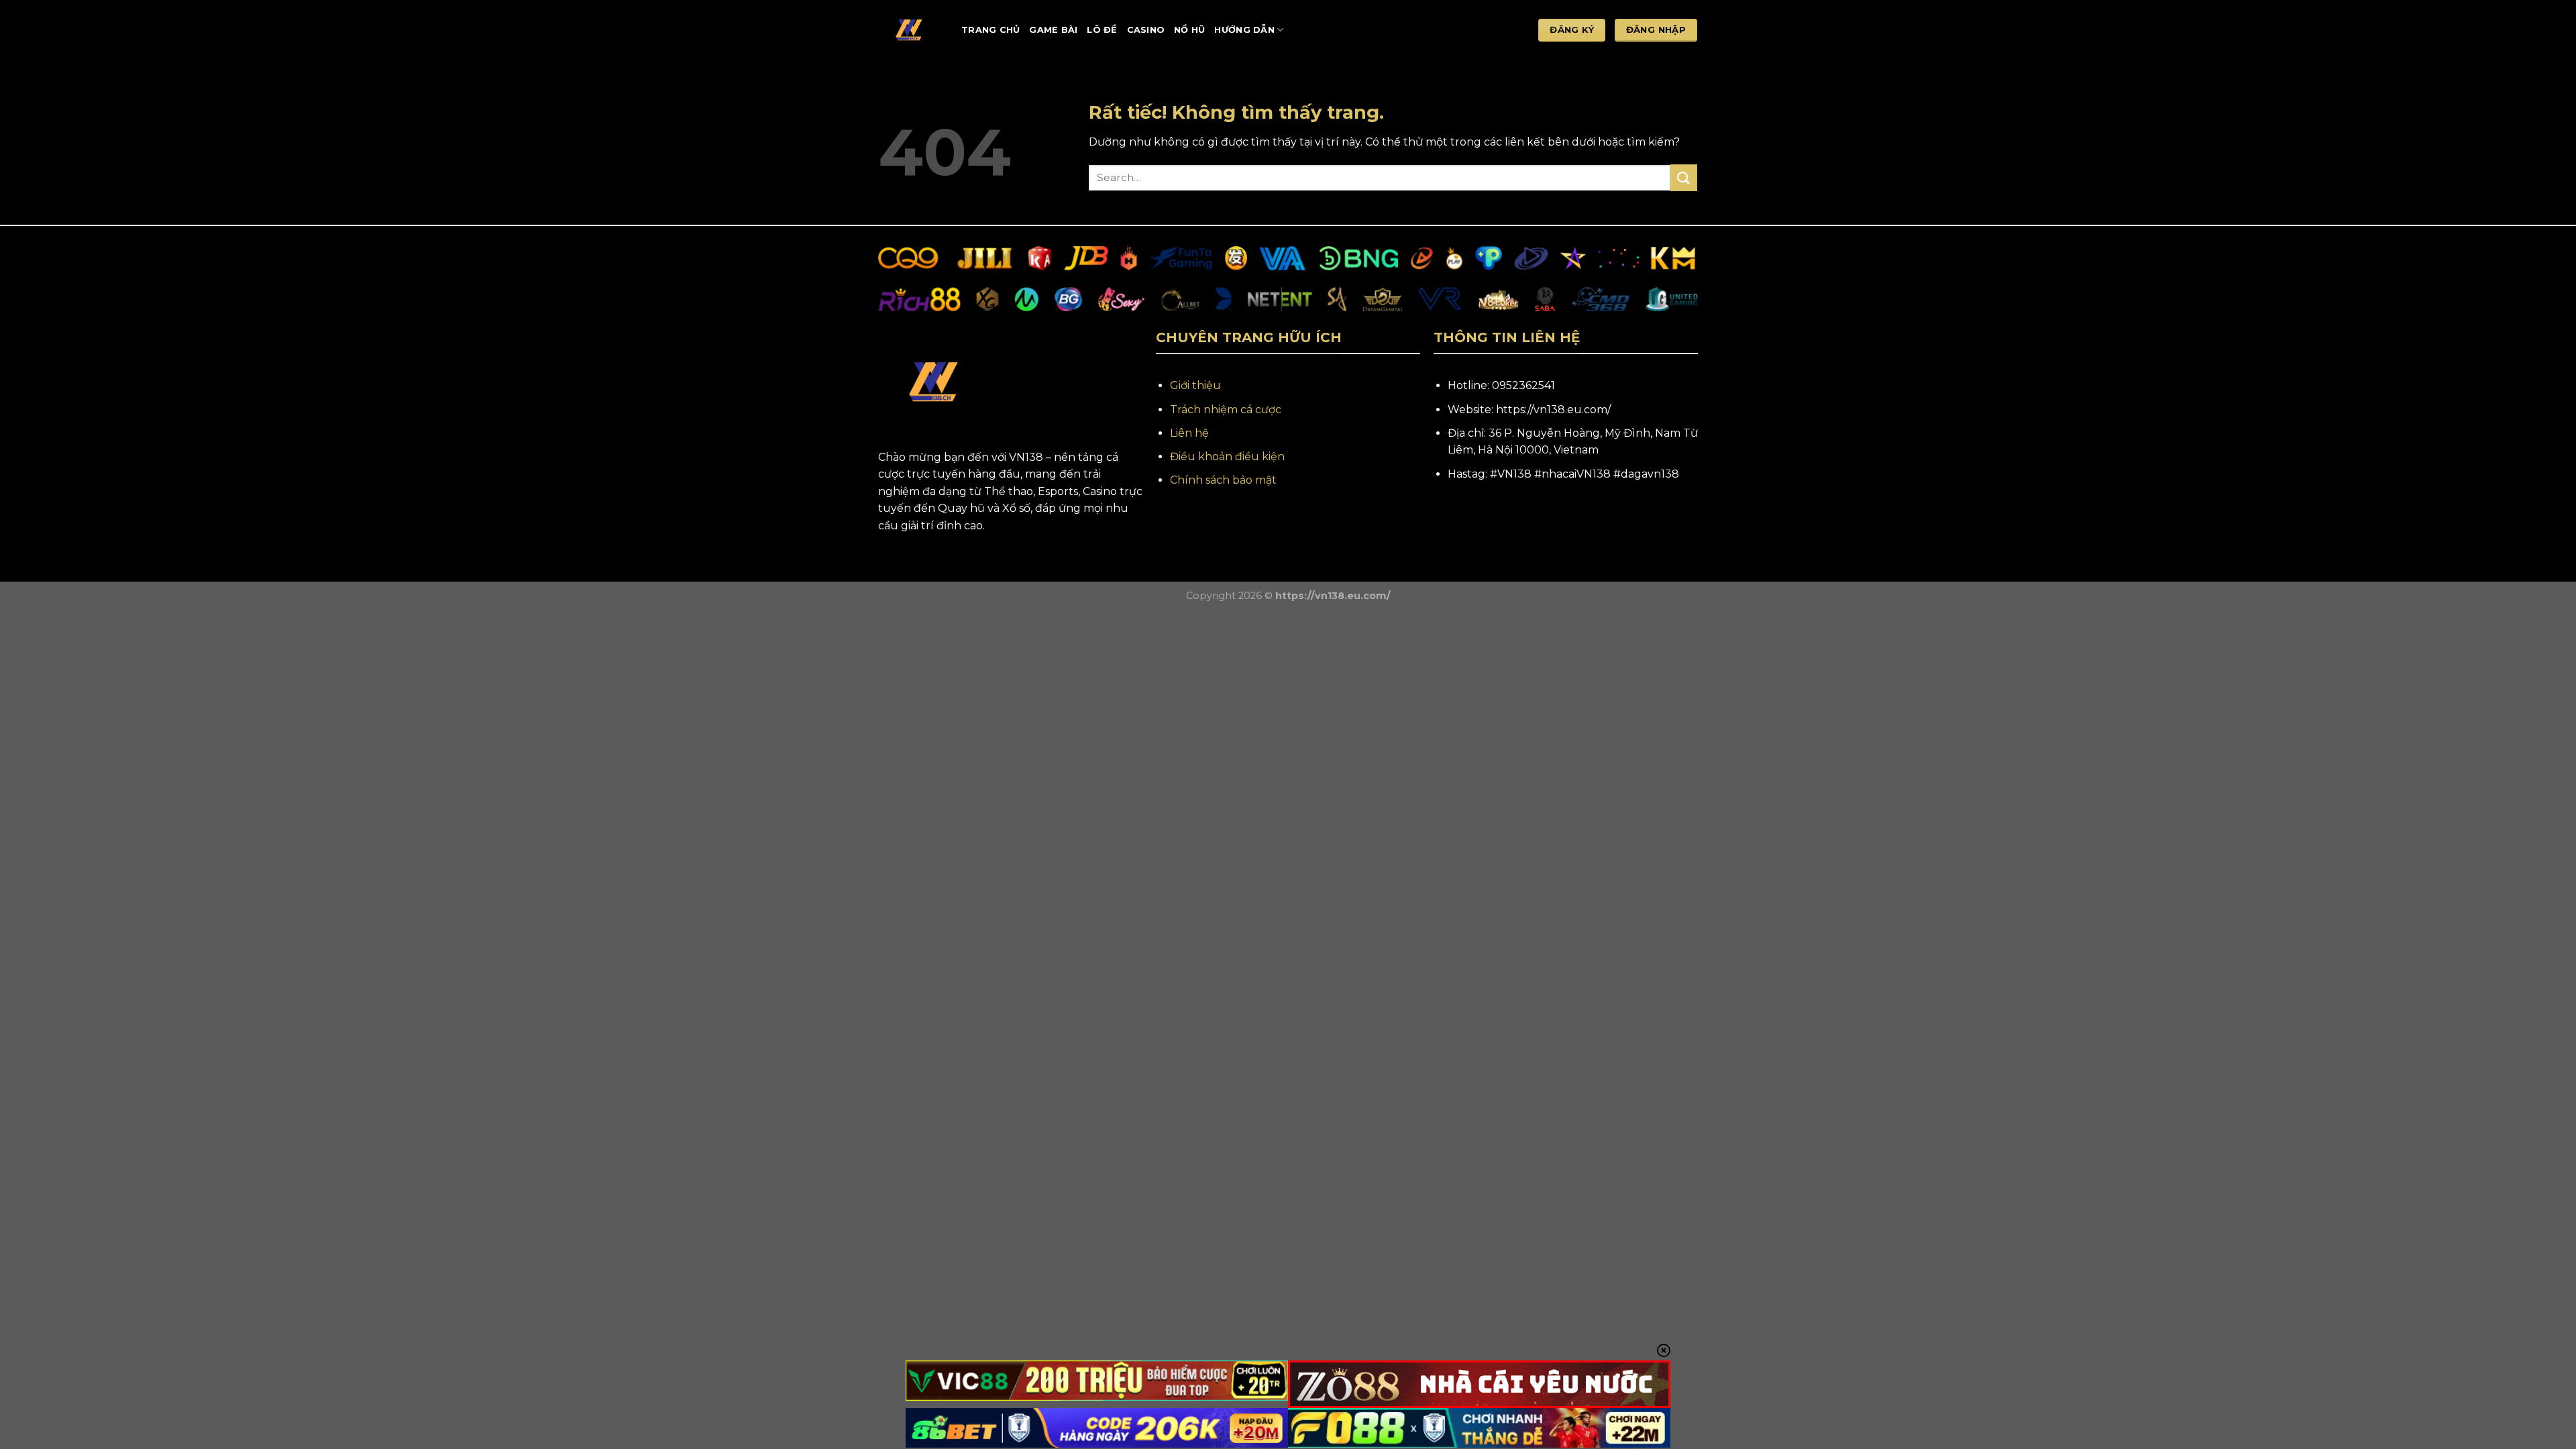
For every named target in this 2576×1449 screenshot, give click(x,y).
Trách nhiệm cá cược (1226, 410)
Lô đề (1102, 30)
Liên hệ (1189, 433)
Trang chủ (990, 30)
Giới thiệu (1195, 385)
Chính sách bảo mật (1223, 480)
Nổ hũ (1189, 30)
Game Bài (1053, 30)
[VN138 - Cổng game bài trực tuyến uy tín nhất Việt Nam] (910, 30)
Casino (1146, 30)
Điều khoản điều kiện (1227, 457)
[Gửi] (1684, 177)
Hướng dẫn (1244, 30)
